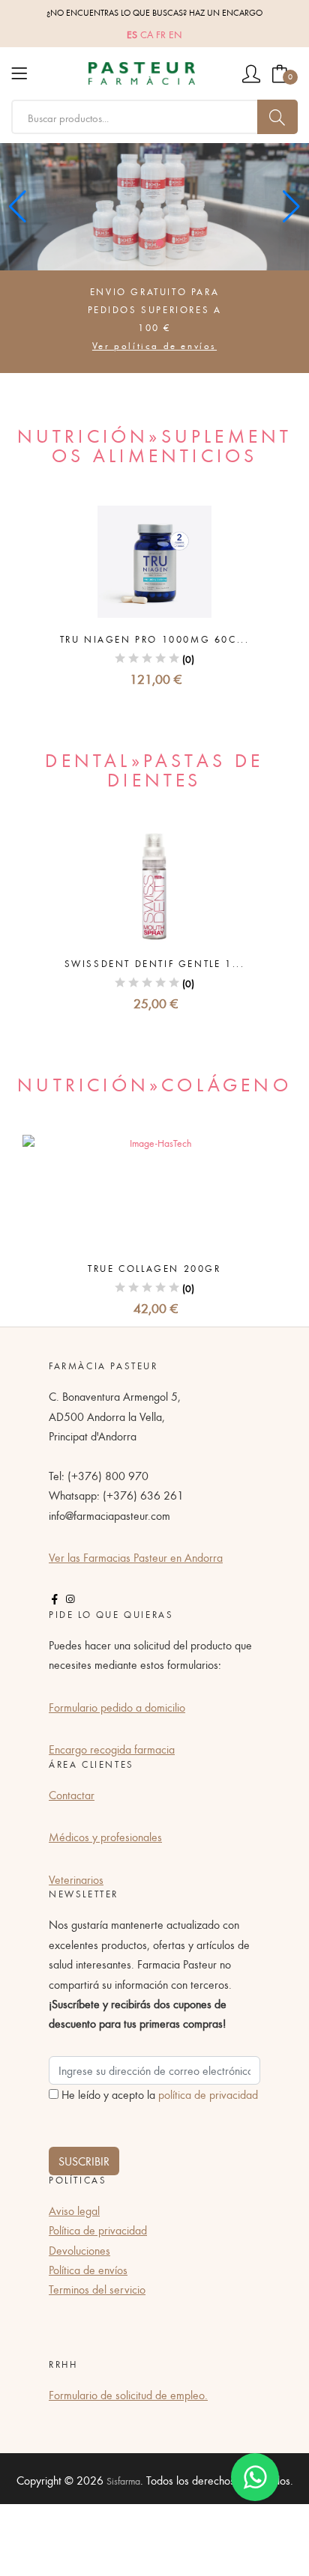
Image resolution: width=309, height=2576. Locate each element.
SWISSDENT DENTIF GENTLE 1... (155, 964)
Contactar (72, 1795)
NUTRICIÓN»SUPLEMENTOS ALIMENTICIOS (155, 445)
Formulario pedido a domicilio (117, 1707)
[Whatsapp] (255, 2477)
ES (132, 34)
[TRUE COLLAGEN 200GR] (154, 1191)
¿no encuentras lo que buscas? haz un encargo (154, 12)
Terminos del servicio (97, 2289)
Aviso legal (74, 2210)
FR (161, 34)
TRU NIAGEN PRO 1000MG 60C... (155, 639)
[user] (251, 73)
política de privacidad (208, 2094)
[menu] (19, 73)
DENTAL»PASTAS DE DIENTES (154, 769)
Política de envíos (88, 2270)
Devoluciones (79, 2250)
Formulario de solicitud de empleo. (128, 2395)
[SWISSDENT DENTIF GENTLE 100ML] (154, 886)
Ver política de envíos (154, 346)
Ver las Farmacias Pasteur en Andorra (136, 1557)
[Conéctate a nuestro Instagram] (70, 1599)
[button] (291, 207)
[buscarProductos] (277, 117)
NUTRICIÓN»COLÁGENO (154, 1084)
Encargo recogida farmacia (112, 1749)
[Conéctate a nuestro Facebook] (55, 1599)
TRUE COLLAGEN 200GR (154, 1269)
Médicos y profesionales (105, 1837)
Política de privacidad (98, 2230)
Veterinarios (76, 1879)
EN (175, 34)
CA (147, 34)
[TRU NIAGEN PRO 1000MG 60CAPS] (154, 562)
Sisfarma (123, 2481)
